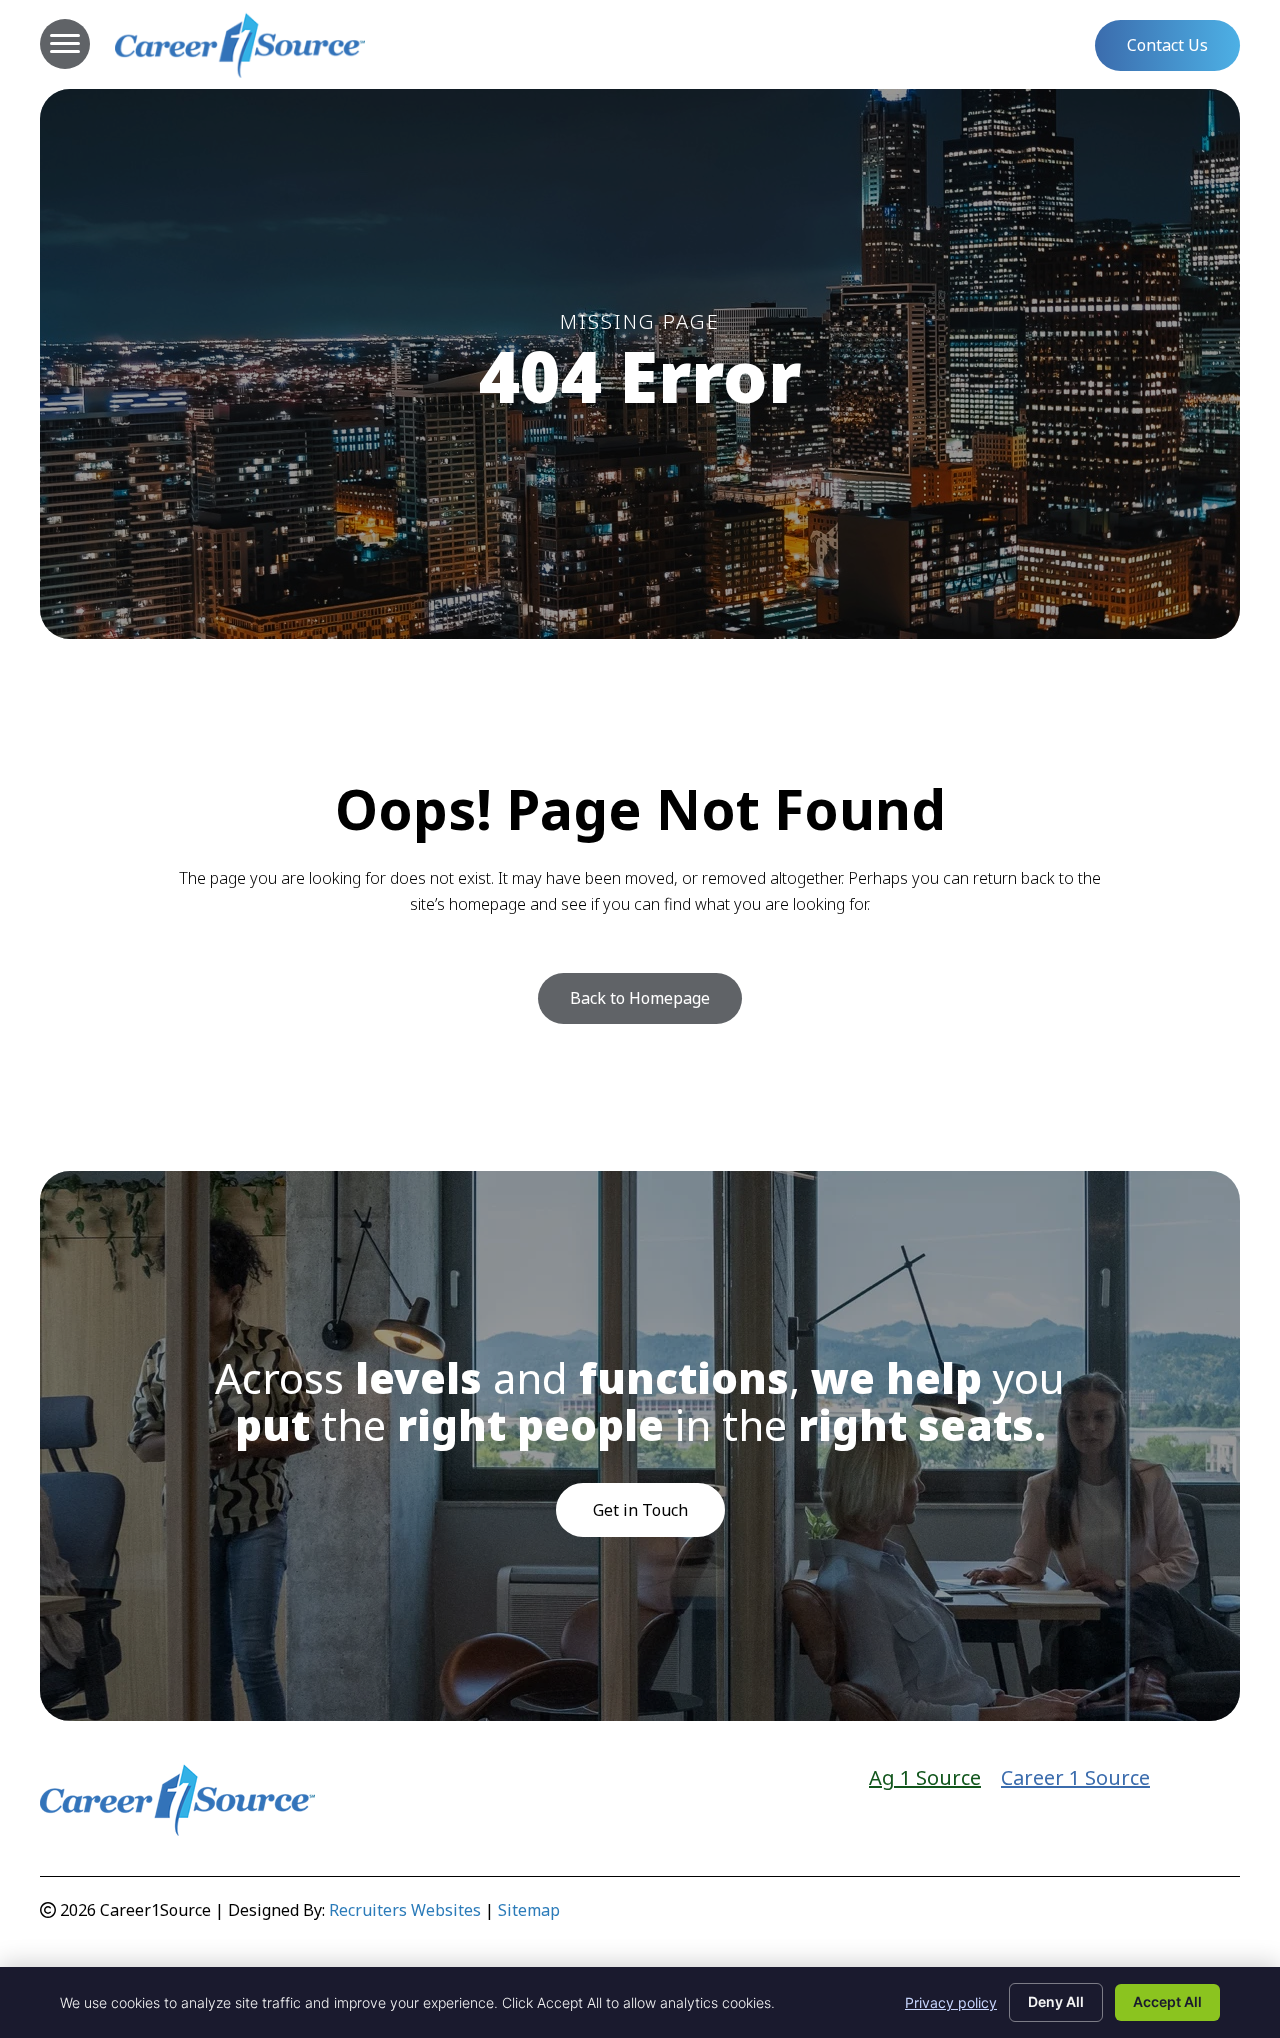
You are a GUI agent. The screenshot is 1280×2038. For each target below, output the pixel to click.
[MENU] (65, 44)
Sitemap (529, 1910)
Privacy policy (951, 2002)
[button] (1167, 45)
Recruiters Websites (405, 1910)
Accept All (1167, 2001)
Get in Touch (640, 1510)
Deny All (1056, 2001)
